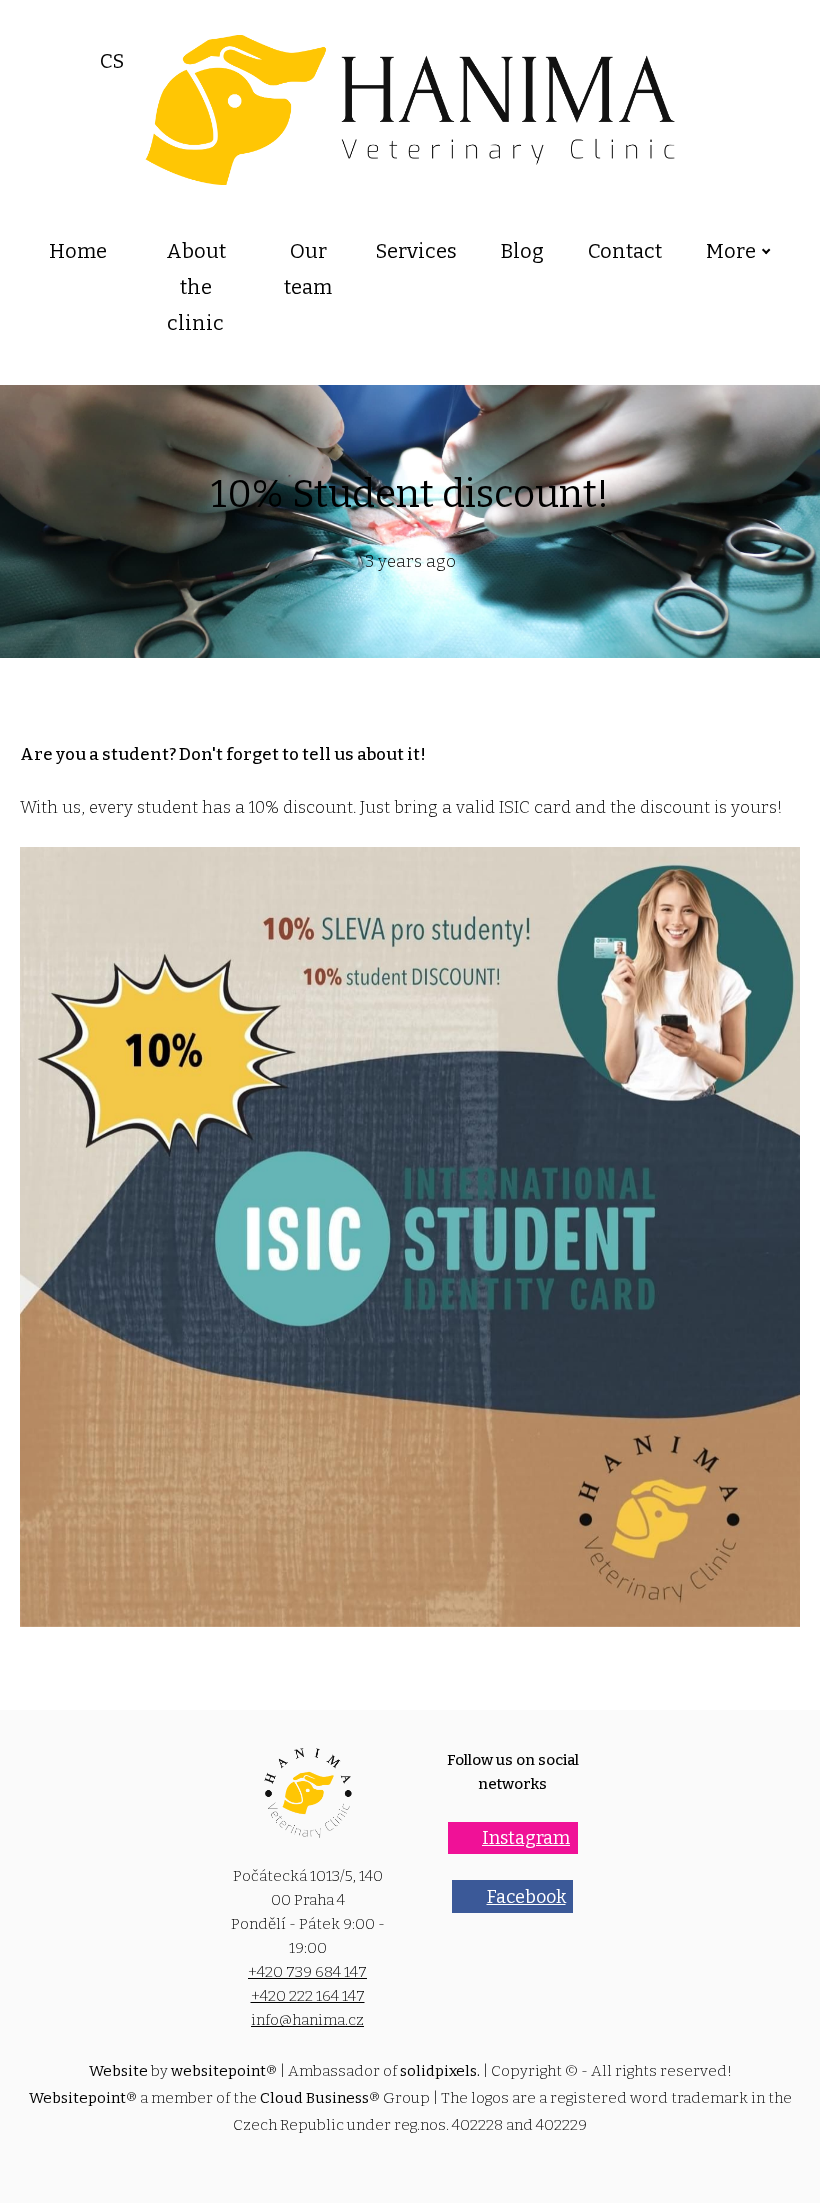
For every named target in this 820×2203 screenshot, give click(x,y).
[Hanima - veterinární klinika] (410, 110)
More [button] (731, 251)
